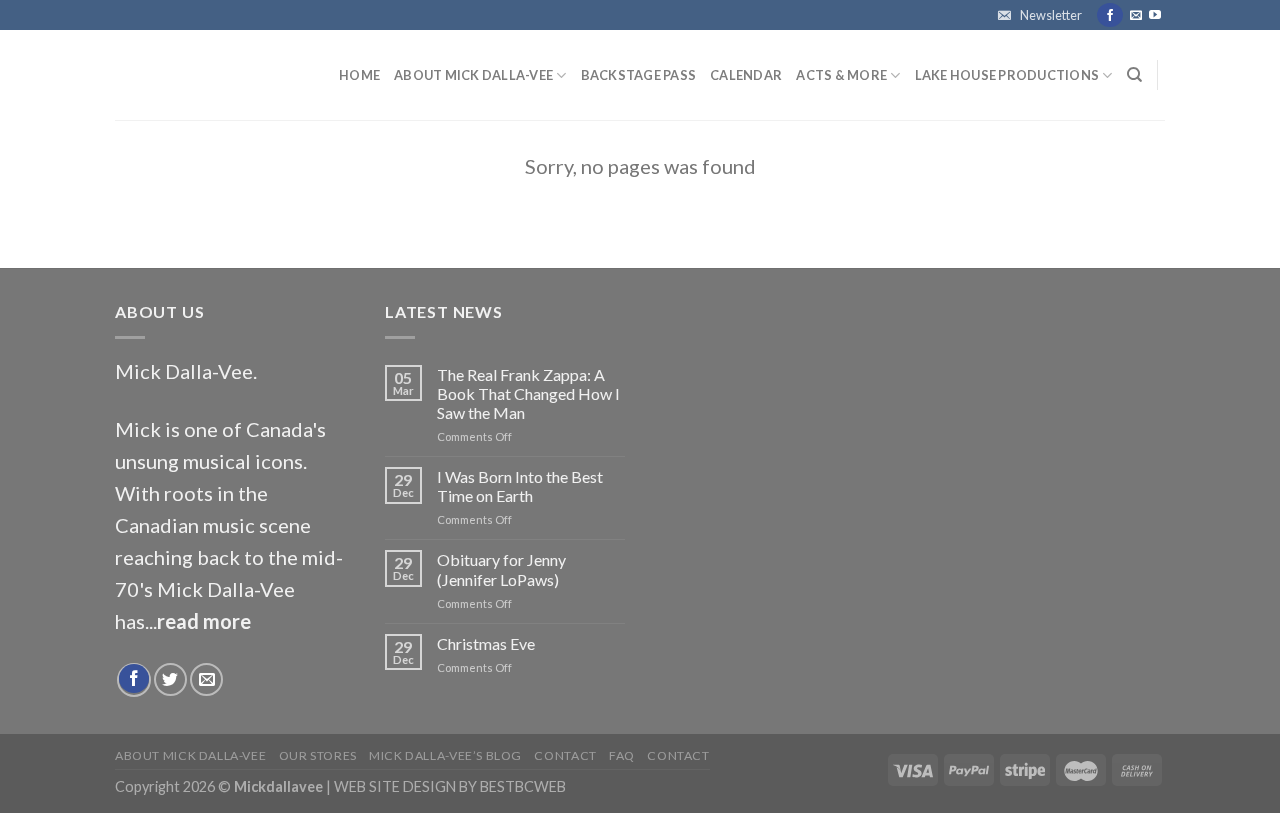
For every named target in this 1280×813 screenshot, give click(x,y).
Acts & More (841, 75)
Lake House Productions (1007, 75)
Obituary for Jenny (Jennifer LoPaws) (501, 569)
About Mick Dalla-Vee (473, 75)
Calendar (746, 75)
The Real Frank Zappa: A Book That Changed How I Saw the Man (528, 393)
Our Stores (318, 755)
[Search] (1134, 75)
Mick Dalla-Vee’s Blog (445, 755)
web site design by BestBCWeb (450, 786)
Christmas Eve (486, 643)
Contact (565, 755)
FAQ (622, 755)
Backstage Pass (639, 75)
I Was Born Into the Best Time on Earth (520, 486)
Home (359, 75)
